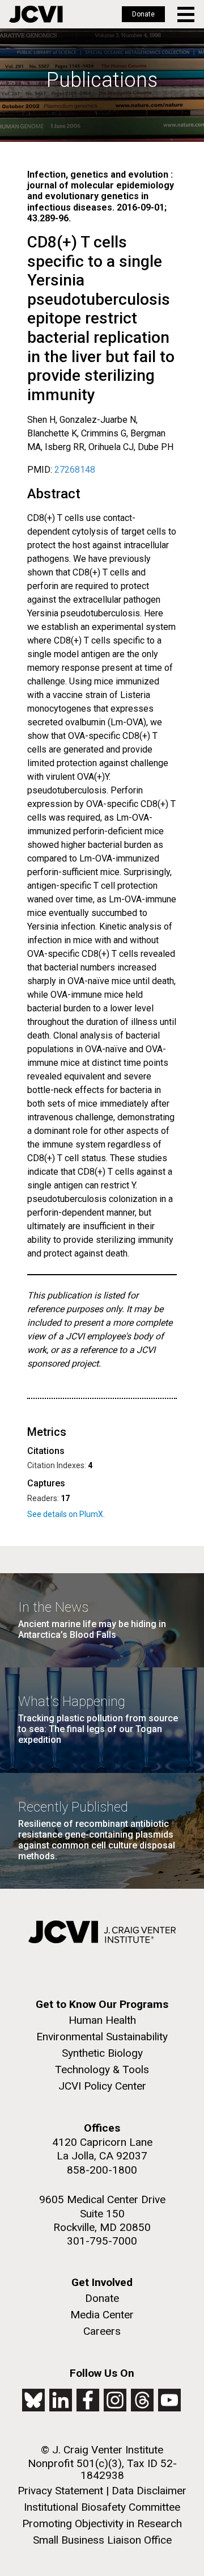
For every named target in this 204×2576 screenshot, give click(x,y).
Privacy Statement (60, 2491)
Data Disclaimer (149, 2491)
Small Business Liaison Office (102, 2540)
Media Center (102, 2315)
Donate (143, 14)
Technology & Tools (102, 2069)
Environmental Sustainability (102, 2037)
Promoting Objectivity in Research (102, 2524)
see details (81, 1514)
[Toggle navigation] (187, 14)
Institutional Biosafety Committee (102, 2507)
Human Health (102, 2020)
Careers (102, 2331)
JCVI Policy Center (102, 2086)
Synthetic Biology (102, 2053)
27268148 (75, 470)
